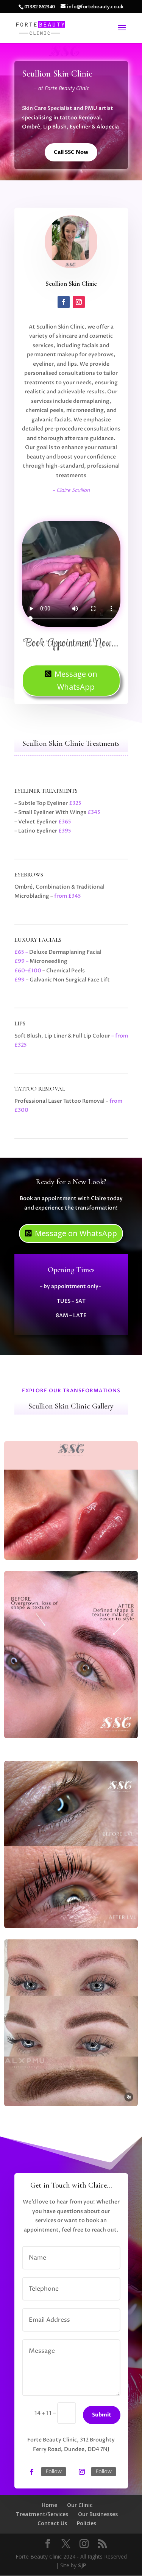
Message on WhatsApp (76, 680)
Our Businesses (98, 2514)
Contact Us (52, 2523)
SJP (82, 2565)
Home (49, 2505)
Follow (54, 2471)
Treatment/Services (42, 2514)
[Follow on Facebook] (64, 302)
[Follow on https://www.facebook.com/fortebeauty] (32, 2472)
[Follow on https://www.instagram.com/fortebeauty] (82, 2472)
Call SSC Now (71, 152)
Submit (102, 2415)
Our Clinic (80, 2505)
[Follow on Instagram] (79, 302)
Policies (87, 2523)
